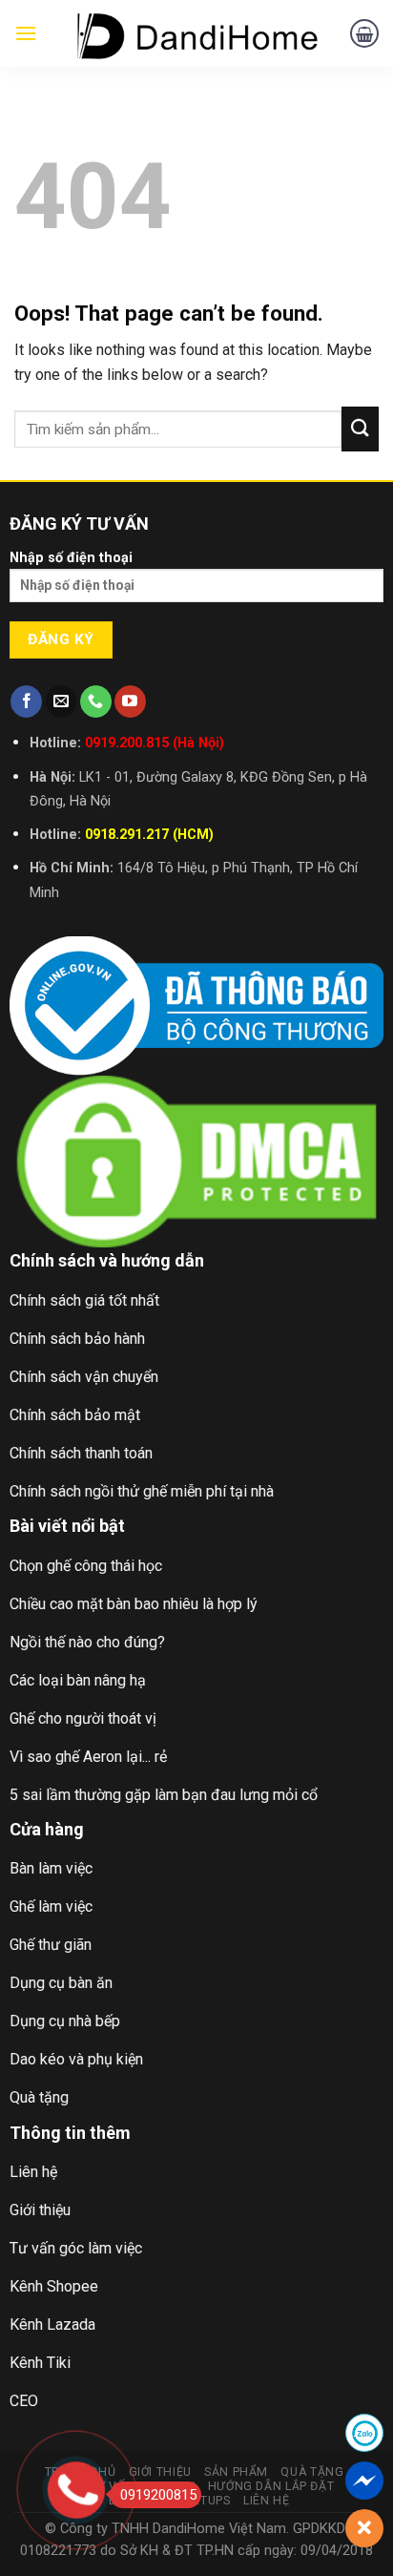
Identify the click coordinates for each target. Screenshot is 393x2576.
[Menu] (26, 33)
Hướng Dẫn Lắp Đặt (271, 2486)
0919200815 (158, 2495)
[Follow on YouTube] (130, 702)
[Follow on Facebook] (26, 702)
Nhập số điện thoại (71, 558)
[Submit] (360, 429)
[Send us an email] (62, 702)
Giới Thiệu (160, 2472)
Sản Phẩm (236, 2472)
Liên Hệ (266, 2501)
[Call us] (96, 702)
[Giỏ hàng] (364, 33)
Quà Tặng (312, 2472)
